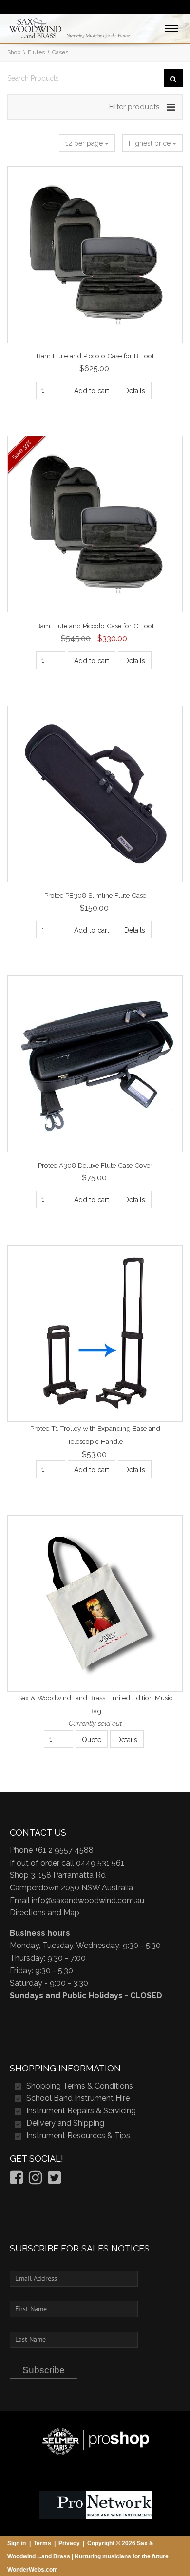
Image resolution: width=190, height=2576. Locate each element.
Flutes (36, 52)
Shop (14, 52)
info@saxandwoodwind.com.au (88, 1900)
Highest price (151, 143)
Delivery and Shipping (65, 2123)
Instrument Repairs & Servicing (81, 2111)
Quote (92, 1740)
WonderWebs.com (33, 2570)
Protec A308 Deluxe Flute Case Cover (95, 1165)
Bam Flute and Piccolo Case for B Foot (95, 356)
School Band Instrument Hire (78, 2098)
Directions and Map (45, 1913)
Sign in (17, 2543)
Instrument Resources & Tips (78, 2136)
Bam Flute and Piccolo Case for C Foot (95, 626)
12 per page (85, 143)
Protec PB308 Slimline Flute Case (95, 895)
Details (135, 391)
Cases (60, 52)
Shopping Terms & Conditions (80, 2086)
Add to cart (92, 391)
